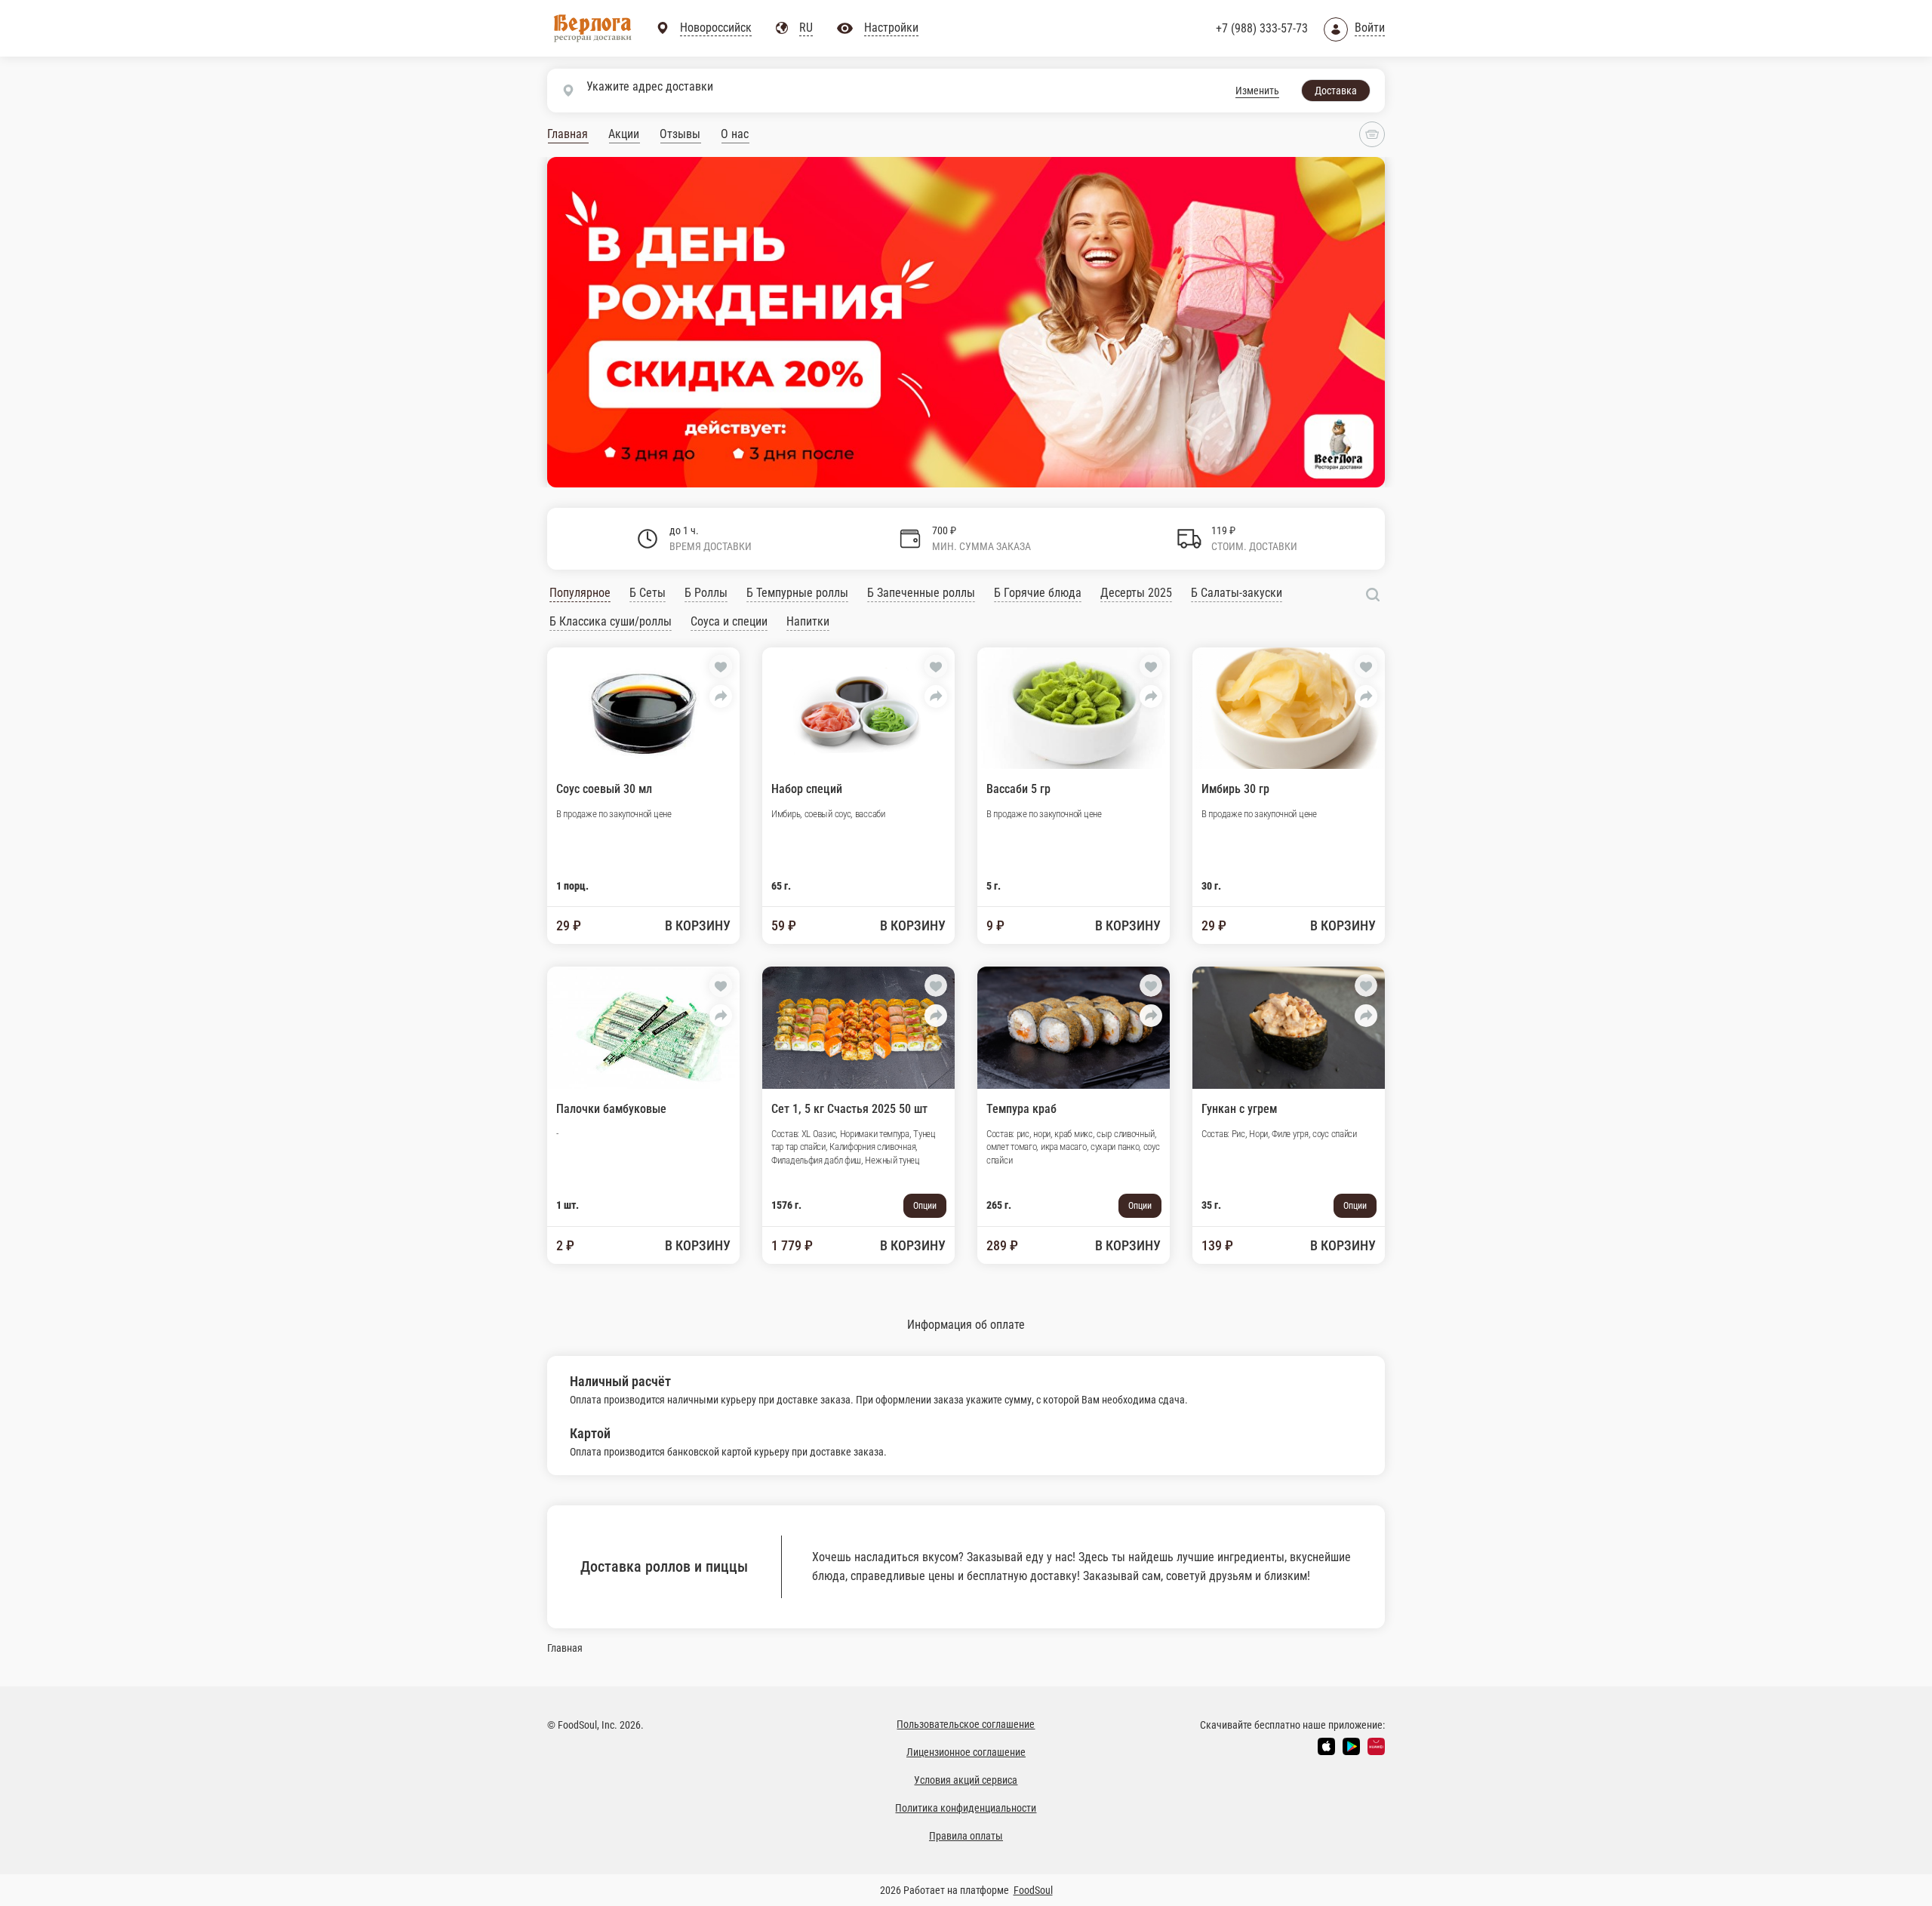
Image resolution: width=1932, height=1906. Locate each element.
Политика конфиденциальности (966, 1808)
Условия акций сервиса (966, 1780)
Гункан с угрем (1239, 1109)
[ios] (1326, 1746)
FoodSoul (1033, 1890)
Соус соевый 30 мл (604, 789)
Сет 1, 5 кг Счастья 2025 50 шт (849, 1109)
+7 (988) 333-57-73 (1262, 28)
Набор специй (807, 789)
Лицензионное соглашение (966, 1752)
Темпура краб (1021, 1109)
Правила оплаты (966, 1836)
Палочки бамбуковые (611, 1109)
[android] (1351, 1746)
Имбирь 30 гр (1235, 789)
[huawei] (1376, 1746)
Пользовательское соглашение (966, 1724)
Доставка (1336, 91)
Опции (925, 1206)
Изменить (1257, 91)
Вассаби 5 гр (1018, 789)
